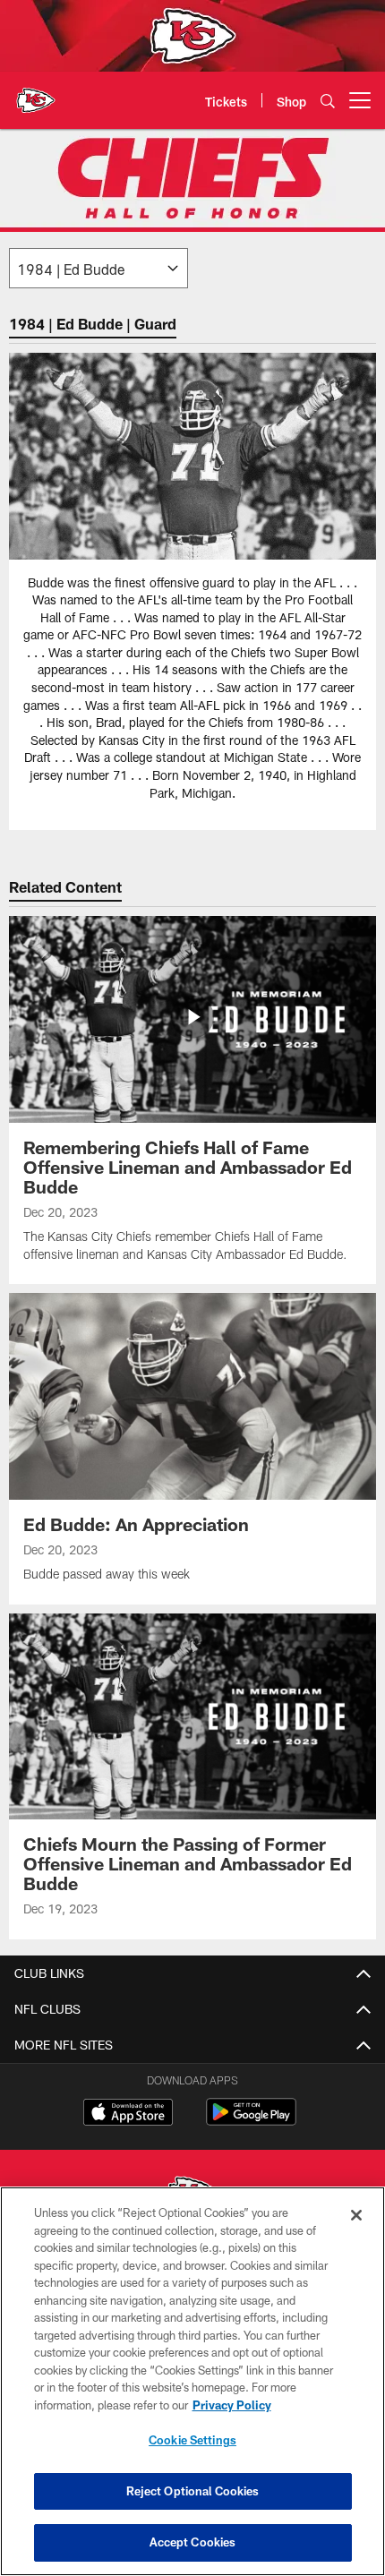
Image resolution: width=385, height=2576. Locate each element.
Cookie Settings (192, 2440)
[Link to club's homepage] (36, 93)
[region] (192, 2381)
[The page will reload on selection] (98, 268)
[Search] (328, 101)
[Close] (356, 2215)
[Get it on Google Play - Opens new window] (251, 2121)
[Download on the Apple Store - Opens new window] (128, 2114)
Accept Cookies (193, 2542)
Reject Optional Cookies (193, 2491)
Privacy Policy (232, 2405)
